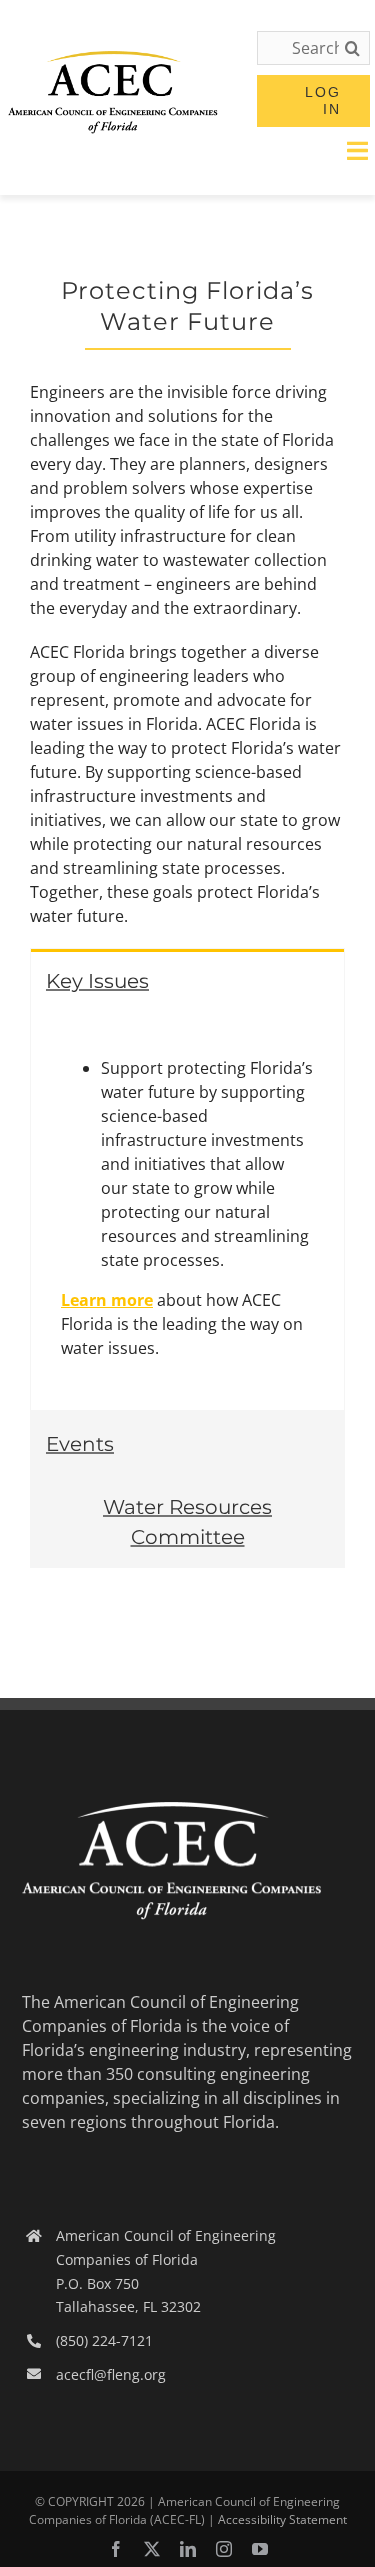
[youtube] (260, 2549)
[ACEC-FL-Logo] (113, 59)
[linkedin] (188, 2549)
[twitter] (152, 2549)
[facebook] (116, 2549)
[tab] (187, 979)
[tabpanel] (187, 1210)
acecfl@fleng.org (111, 2374)
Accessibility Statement (282, 2519)
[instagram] (224, 2549)
